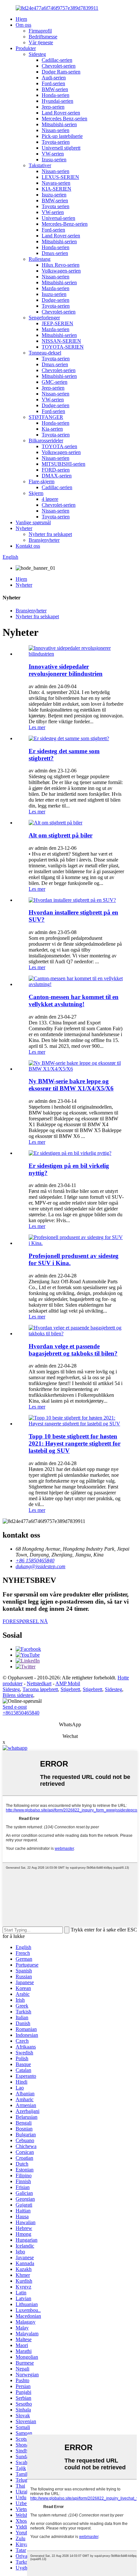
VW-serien (53, 154)
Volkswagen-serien (61, 271)
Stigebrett (70, 1689)
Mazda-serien (56, 288)
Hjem (21, 19)
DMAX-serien (57, 476)
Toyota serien (56, 206)
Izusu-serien (54, 160)
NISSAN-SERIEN (61, 341)
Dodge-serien (56, 300)
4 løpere (50, 499)
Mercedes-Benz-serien (65, 224)
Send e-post (15, 1707)
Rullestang (40, 259)
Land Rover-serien (61, 113)
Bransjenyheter (44, 540)
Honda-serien (56, 95)
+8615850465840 (21, 1713)
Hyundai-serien (57, 101)
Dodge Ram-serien (61, 72)
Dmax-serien (55, 253)
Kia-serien (52, 429)
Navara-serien (56, 183)
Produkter (26, 48)
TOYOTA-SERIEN (63, 347)
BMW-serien (55, 89)
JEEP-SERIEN (57, 323)
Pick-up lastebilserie (62, 136)
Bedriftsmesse (43, 37)
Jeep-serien (53, 107)
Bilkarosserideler (46, 440)
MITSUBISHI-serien (63, 464)
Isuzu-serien (54, 195)
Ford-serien (53, 83)
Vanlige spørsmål (33, 522)
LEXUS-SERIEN (60, 177)
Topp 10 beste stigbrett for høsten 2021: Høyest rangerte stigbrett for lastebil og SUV (75, 1443)
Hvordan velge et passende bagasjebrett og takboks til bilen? (73, 1350)
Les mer (37, 727)
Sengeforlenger (44, 318)
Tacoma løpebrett (40, 1689)
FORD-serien (56, 470)
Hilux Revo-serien (61, 265)
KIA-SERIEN (56, 189)
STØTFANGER (46, 417)
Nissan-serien (56, 130)
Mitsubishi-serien (59, 124)
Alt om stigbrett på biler (61, 835)
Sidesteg (37, 54)
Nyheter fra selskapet (50, 534)
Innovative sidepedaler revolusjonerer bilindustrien (66, 670)
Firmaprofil (40, 31)
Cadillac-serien (57, 60)
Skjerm (36, 493)
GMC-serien (55, 382)
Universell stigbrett (61, 148)
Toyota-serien (56, 142)
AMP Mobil (68, 1683)
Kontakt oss (28, 546)
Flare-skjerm (42, 481)
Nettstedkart (39, 1683)
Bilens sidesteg (18, 1695)
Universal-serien (58, 218)
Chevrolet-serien (59, 66)
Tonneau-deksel (45, 353)
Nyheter (24, 528)
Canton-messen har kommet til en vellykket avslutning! (74, 1001)
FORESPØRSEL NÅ (25, 1621)
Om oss (23, 25)
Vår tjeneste (41, 42)
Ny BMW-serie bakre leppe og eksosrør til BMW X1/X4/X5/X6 (71, 1085)
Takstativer (40, 165)
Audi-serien (54, 78)
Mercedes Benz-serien (64, 119)
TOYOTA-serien (59, 446)
